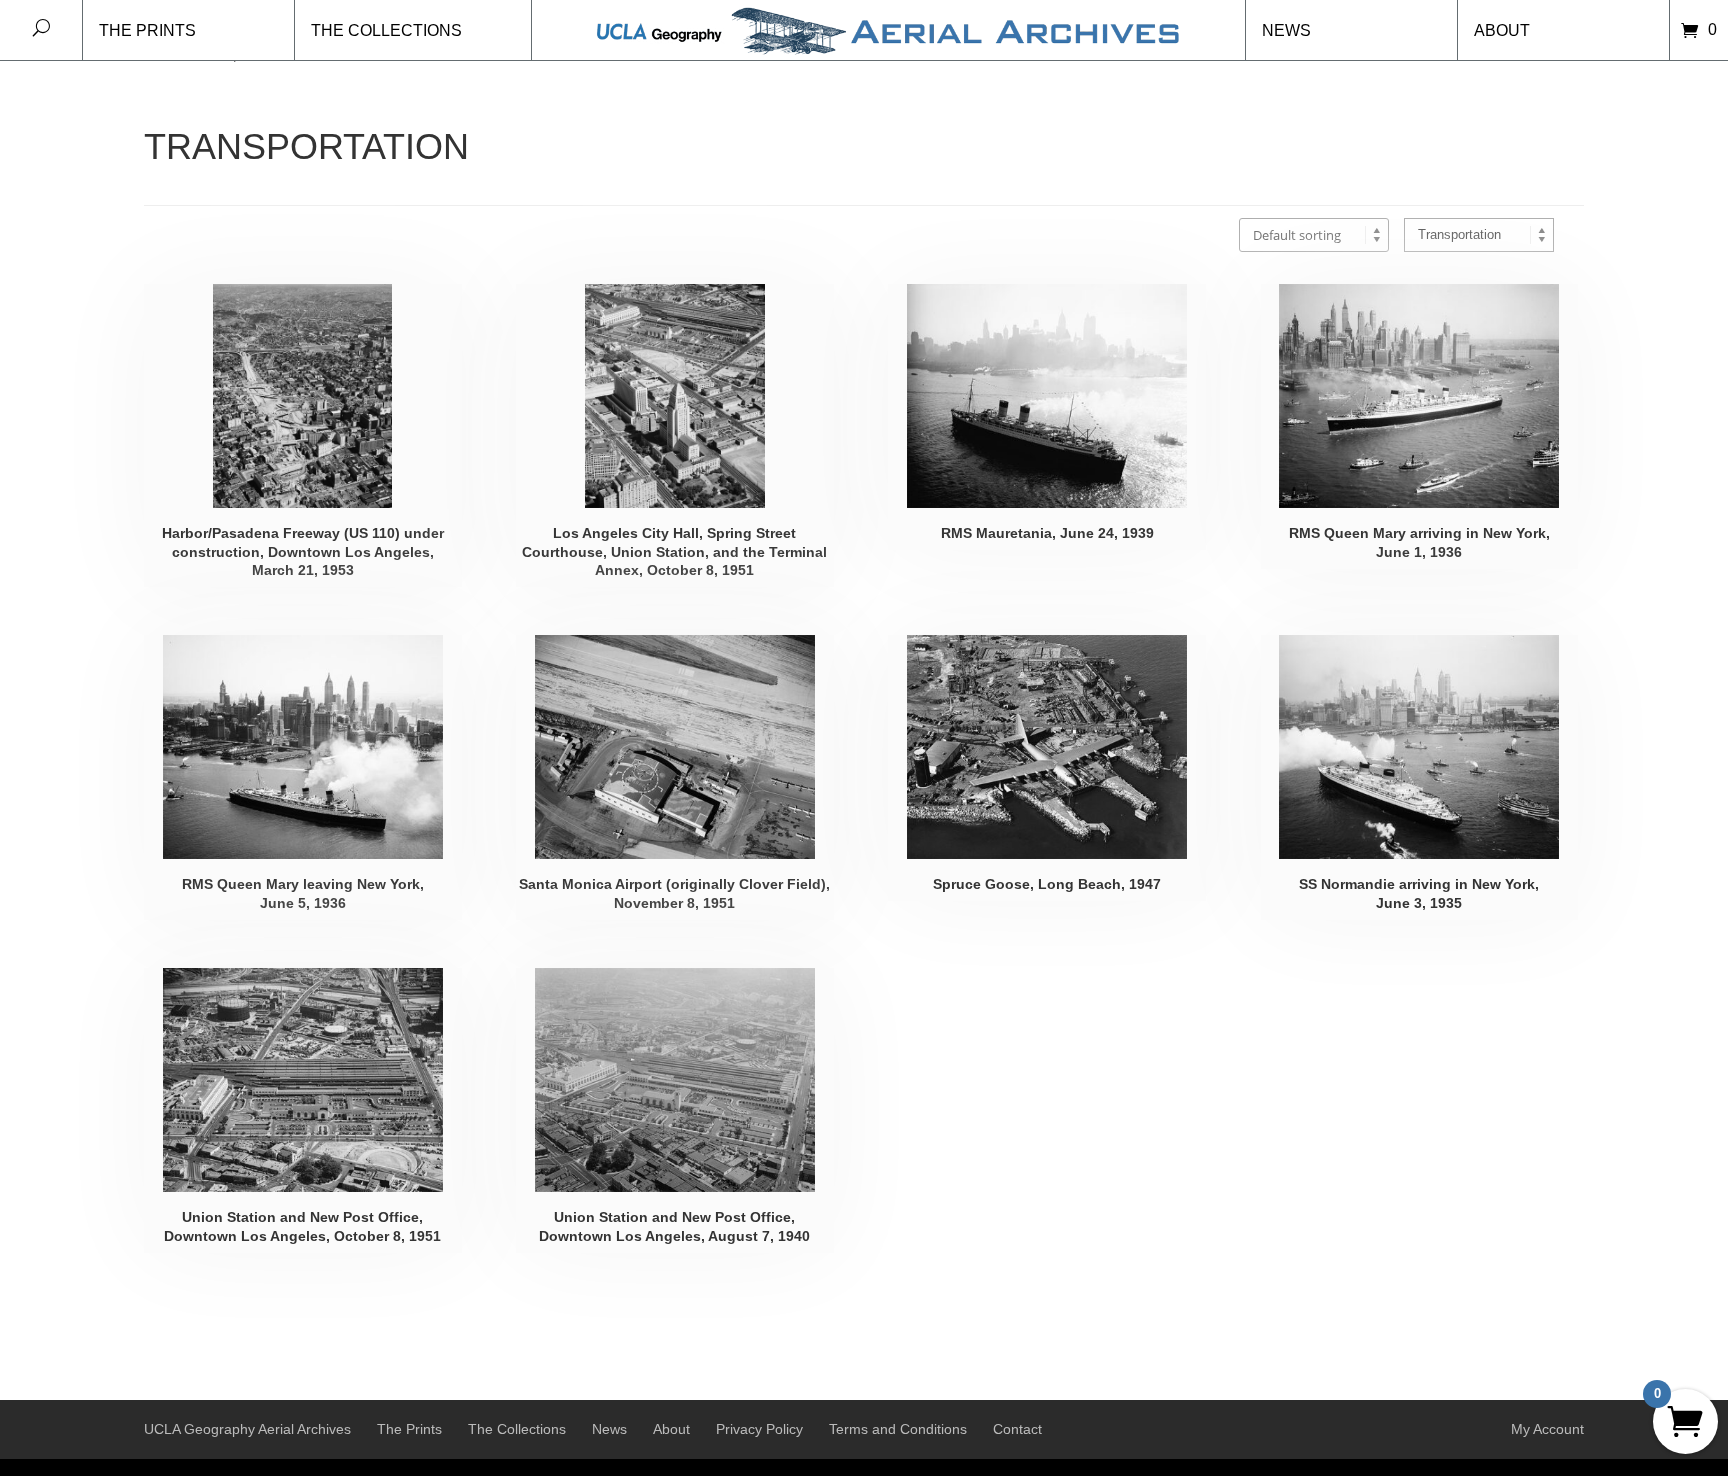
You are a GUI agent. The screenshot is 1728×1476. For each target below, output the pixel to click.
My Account (1547, 1429)
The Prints (147, 30)
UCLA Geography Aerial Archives (247, 1429)
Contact (1017, 1429)
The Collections (386, 30)
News (1286, 30)
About (1502, 30)
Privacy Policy (759, 1429)
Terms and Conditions (898, 1429)
